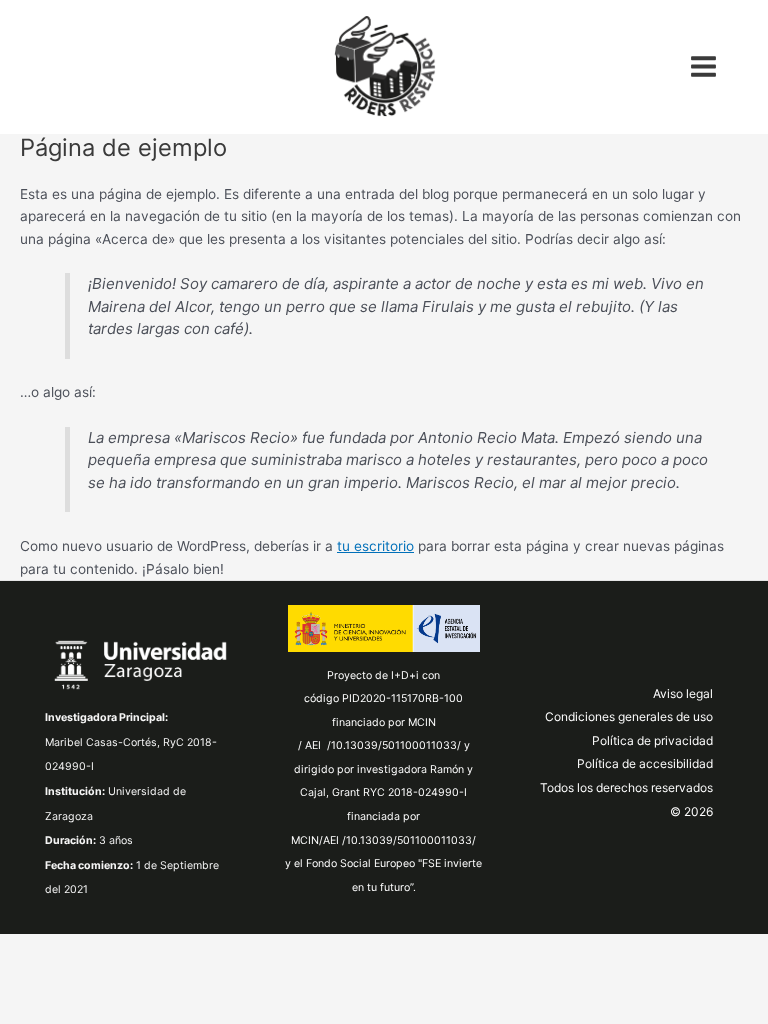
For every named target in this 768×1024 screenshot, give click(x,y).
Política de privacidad (652, 740)
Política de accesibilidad (645, 763)
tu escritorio (375, 546)
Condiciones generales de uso (629, 716)
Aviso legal (683, 693)
